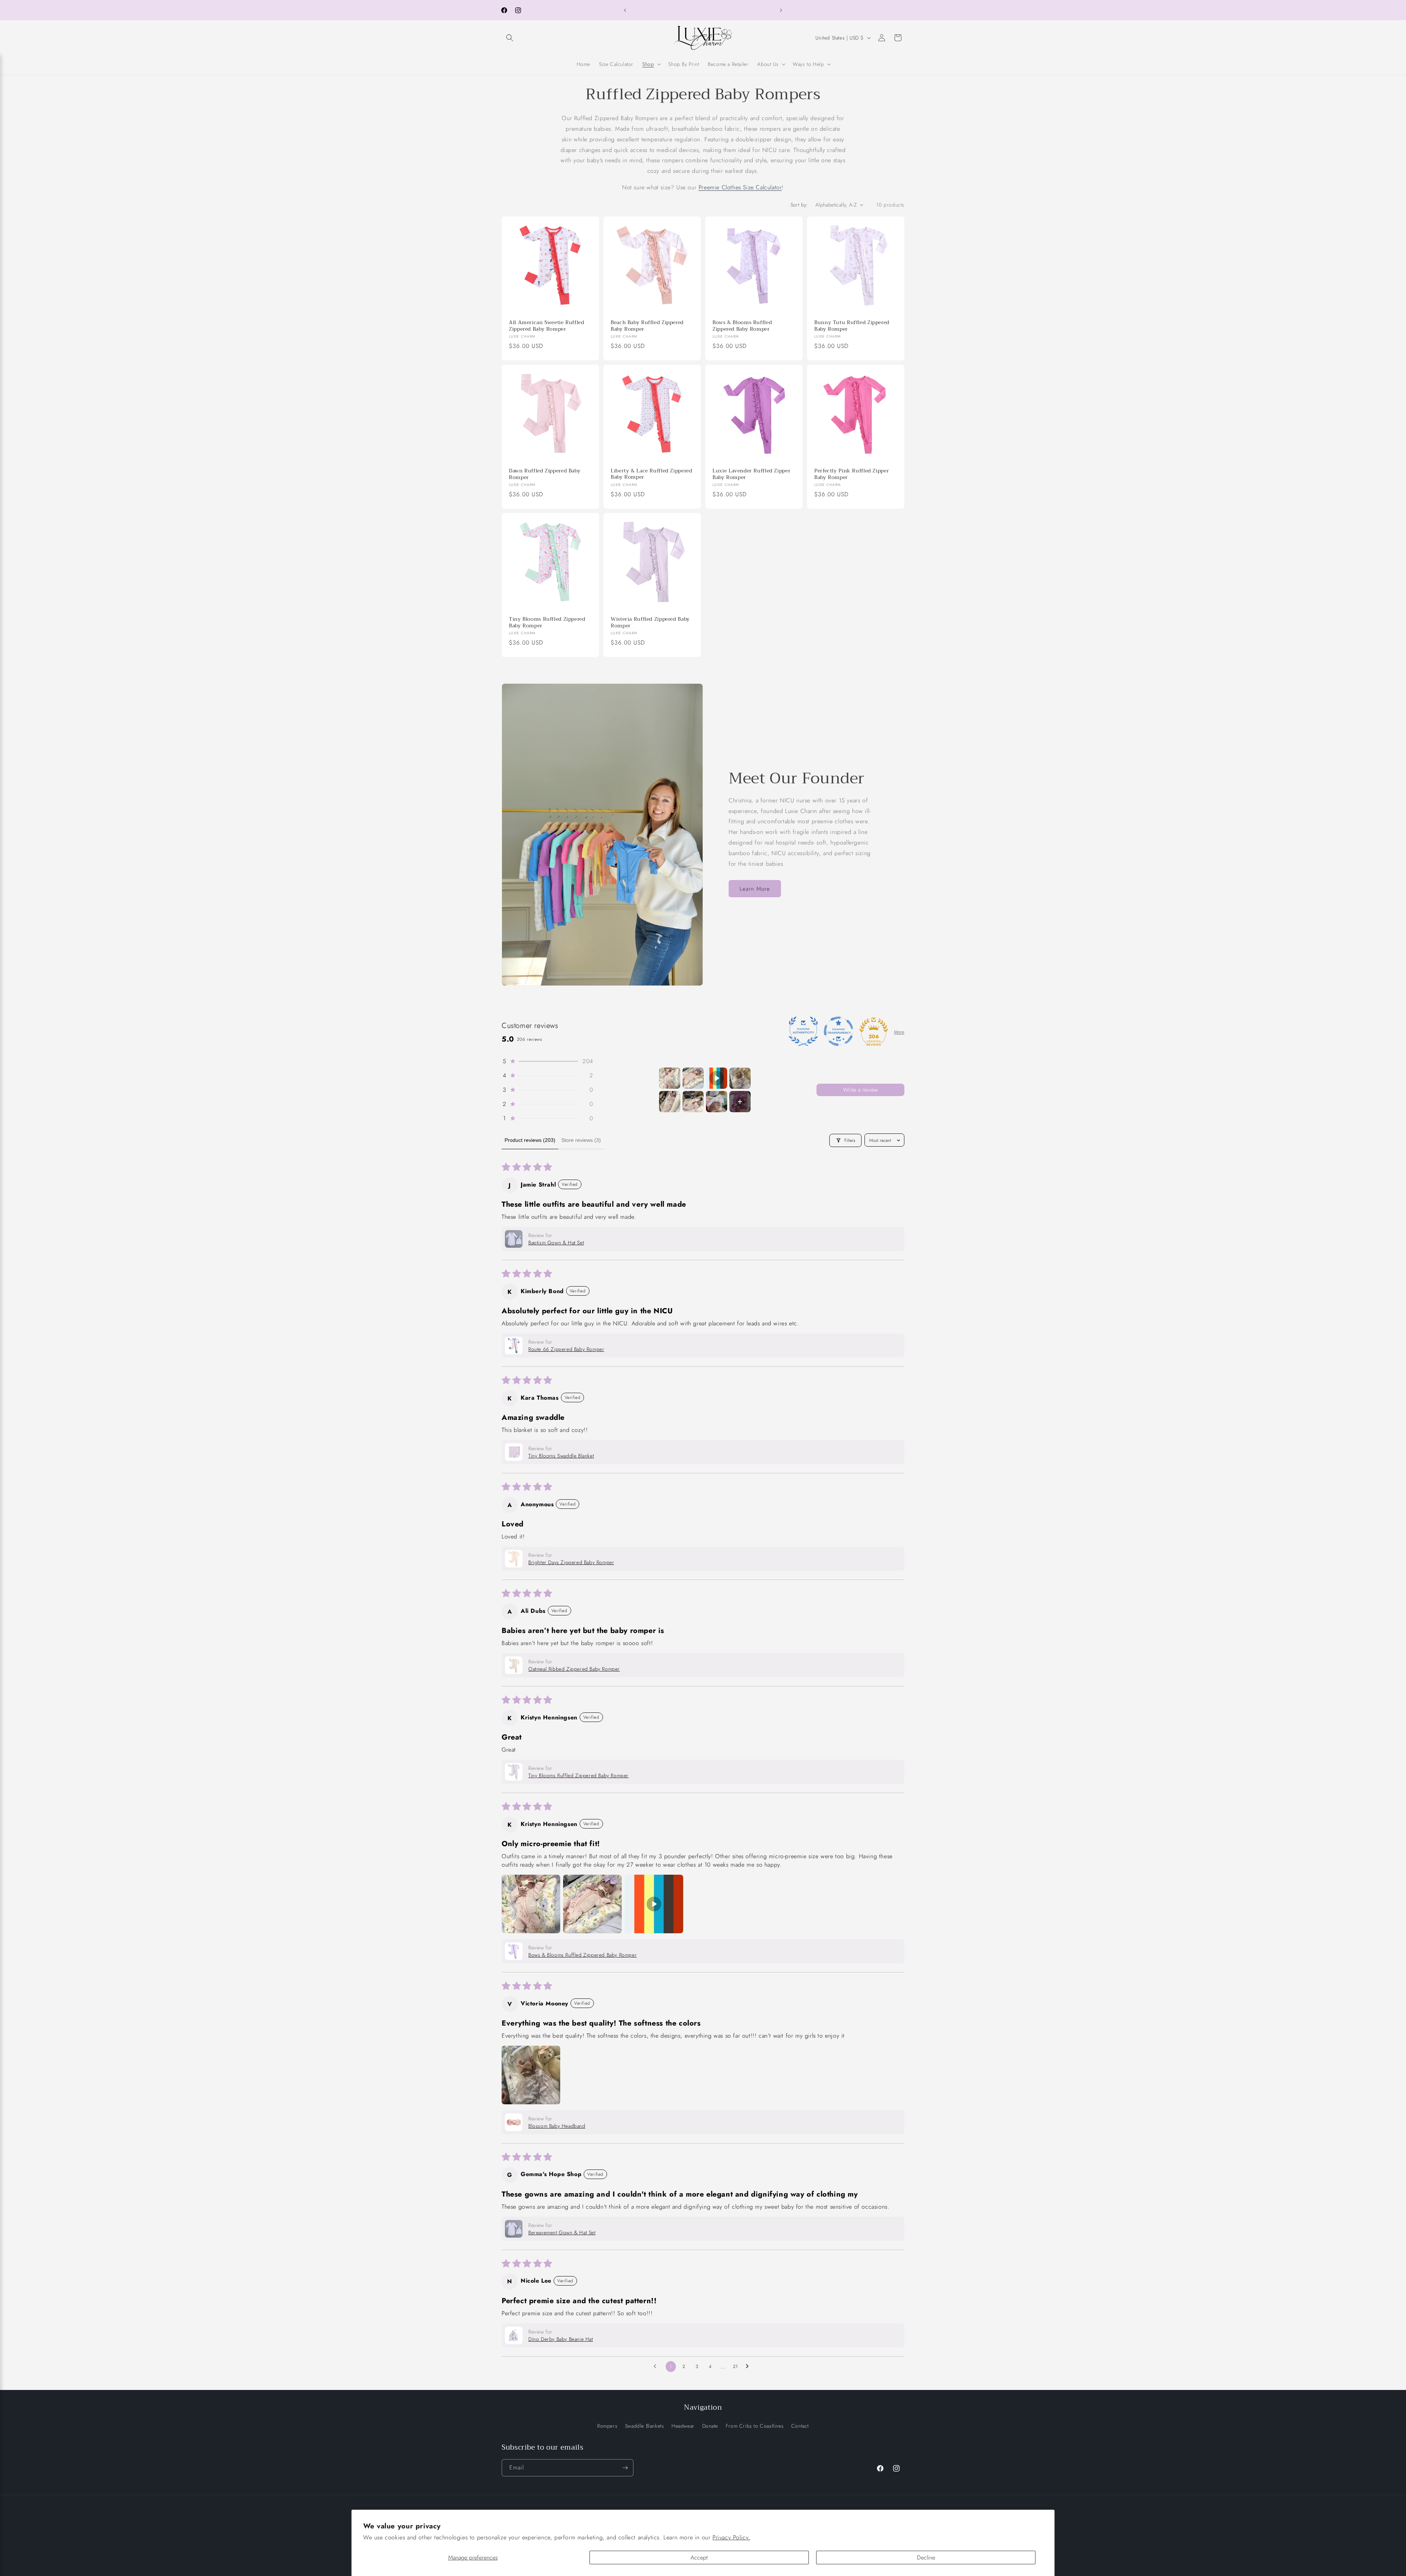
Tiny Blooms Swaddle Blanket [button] (561, 1456)
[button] (510, 38)
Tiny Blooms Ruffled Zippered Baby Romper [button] (579, 1775)
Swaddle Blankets (645, 2425)
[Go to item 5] (670, 1102)
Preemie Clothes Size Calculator (740, 187)
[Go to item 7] (717, 1102)
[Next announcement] (781, 10)
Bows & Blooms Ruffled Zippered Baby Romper (742, 326)
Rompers (607, 2425)
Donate (710, 2425)
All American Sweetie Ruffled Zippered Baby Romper (547, 326)
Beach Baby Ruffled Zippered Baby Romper (647, 326)
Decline (926, 2558)
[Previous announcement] (625, 10)
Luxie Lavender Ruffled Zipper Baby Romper (752, 474)
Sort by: (799, 205)
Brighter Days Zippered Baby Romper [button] (571, 1562)
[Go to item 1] (670, 1078)
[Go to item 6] (693, 1102)
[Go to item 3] (717, 1078)
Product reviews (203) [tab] (530, 1140)
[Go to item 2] (693, 1078)
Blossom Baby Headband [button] (557, 2126)
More (899, 1032)
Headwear (683, 2425)
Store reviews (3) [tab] (581, 1140)
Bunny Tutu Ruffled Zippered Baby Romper (852, 326)
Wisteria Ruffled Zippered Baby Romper (650, 622)
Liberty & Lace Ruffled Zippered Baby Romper (652, 474)
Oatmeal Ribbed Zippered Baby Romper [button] (574, 1669)
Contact (800, 2425)
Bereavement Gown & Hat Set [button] (562, 2232)
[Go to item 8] (740, 1102)
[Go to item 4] (740, 1078)
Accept (699, 2558)
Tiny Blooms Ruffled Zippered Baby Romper (547, 622)
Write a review (860, 1090)
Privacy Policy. (731, 2537)
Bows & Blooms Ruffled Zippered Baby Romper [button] (583, 1955)
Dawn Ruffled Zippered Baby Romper (545, 474)
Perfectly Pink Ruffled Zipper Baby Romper (852, 474)
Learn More (755, 889)
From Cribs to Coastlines (755, 2425)
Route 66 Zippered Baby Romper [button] (566, 1349)
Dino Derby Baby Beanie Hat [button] (561, 2339)
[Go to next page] (749, 2367)
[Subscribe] (625, 2468)
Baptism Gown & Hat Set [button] (556, 1243)
